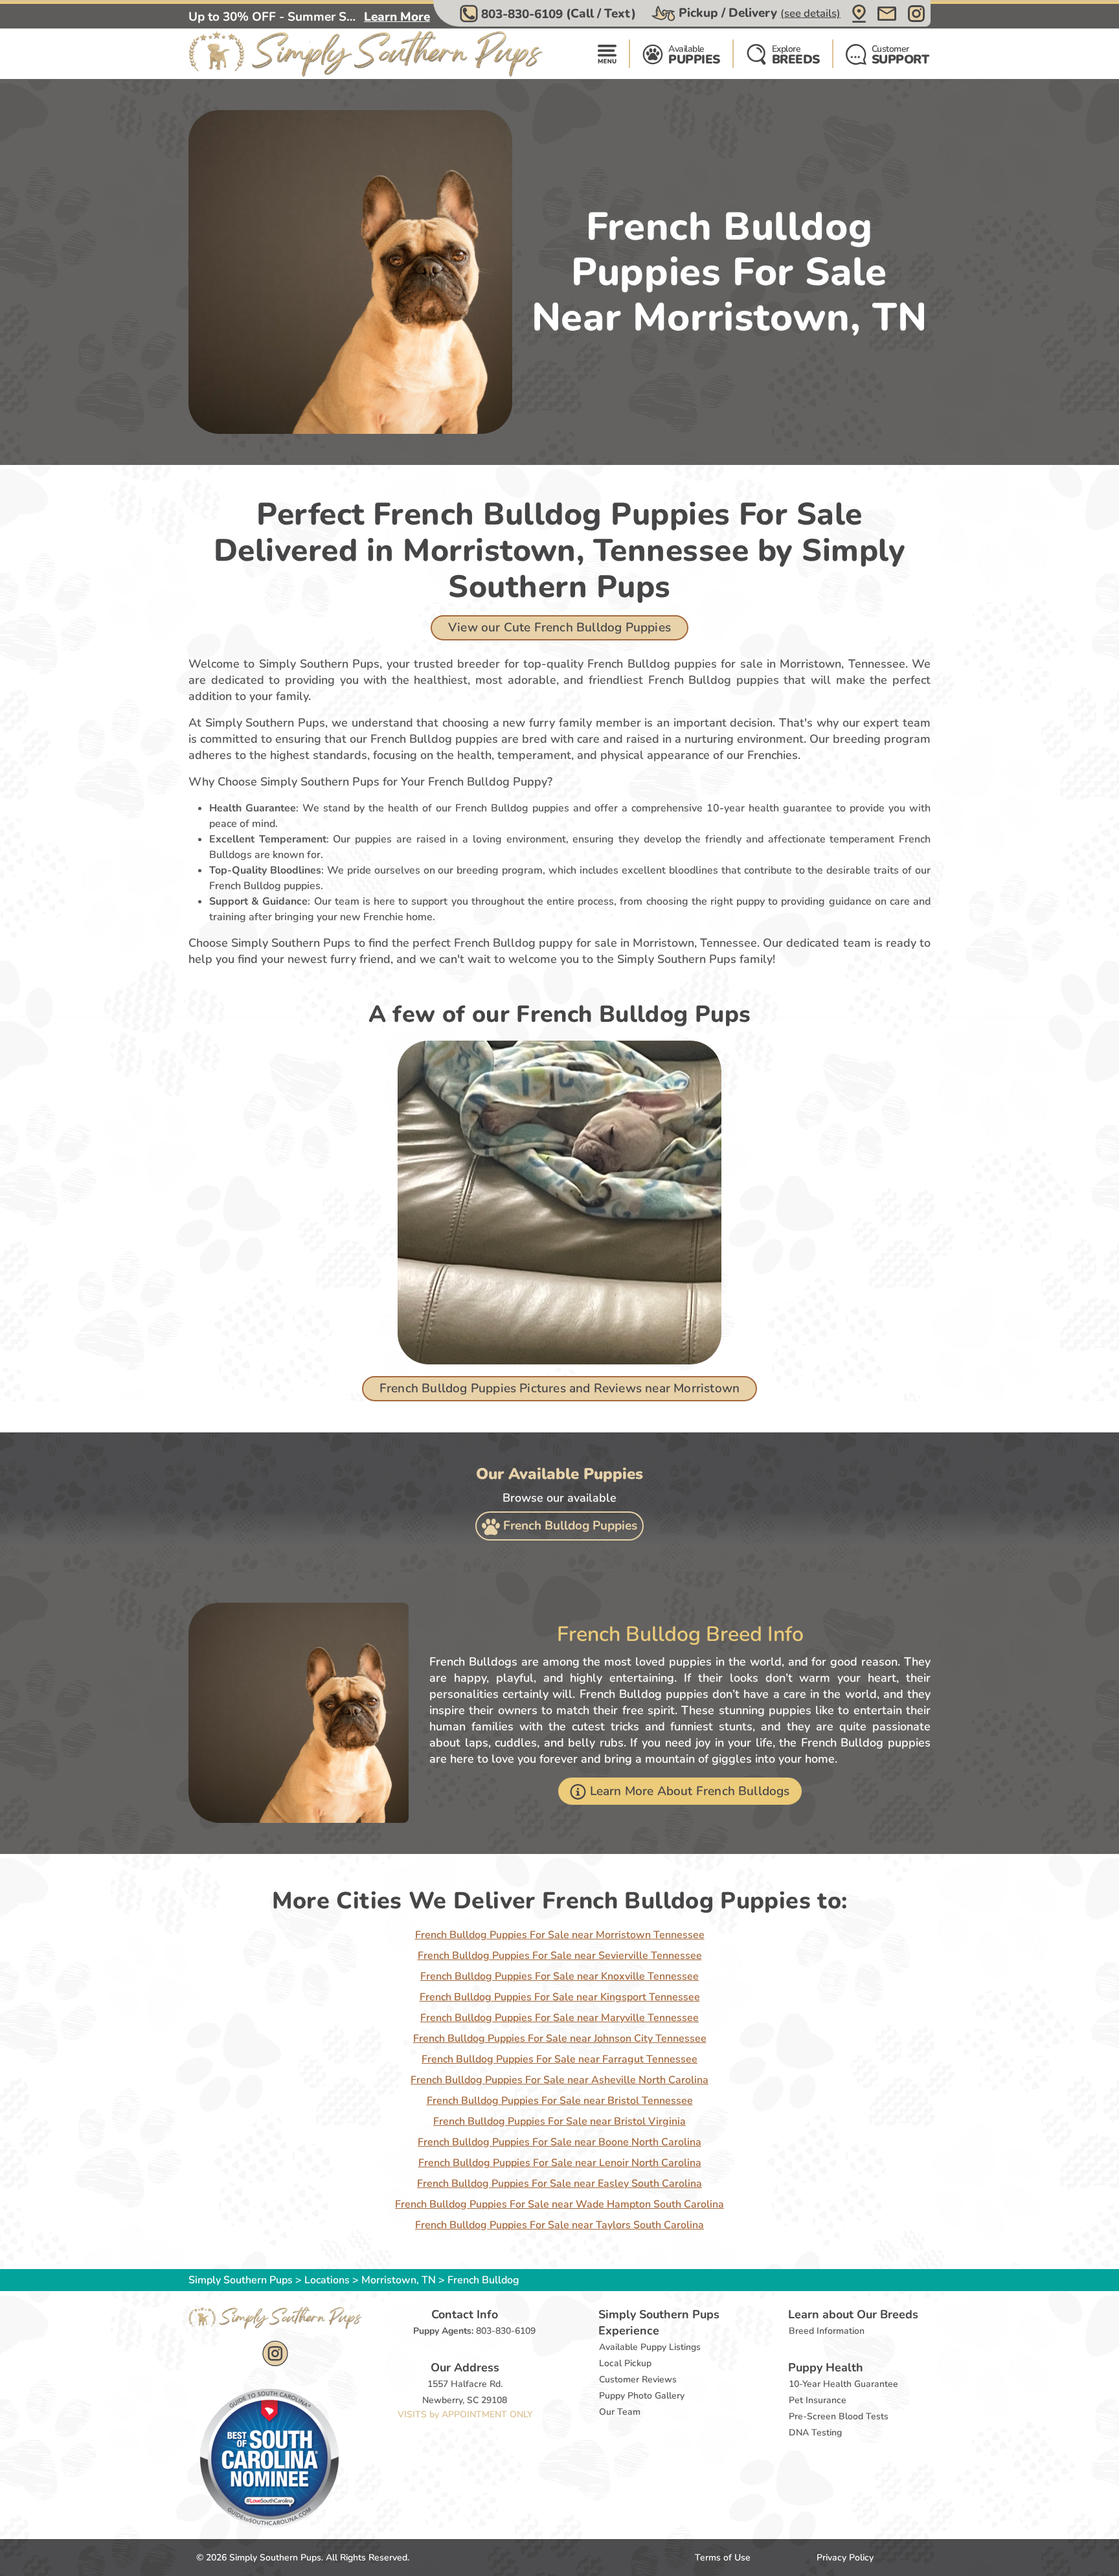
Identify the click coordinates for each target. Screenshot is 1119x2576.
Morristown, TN (400, 2280)
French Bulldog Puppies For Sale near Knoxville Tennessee (559, 1976)
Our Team (620, 2412)
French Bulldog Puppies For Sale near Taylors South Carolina (559, 2225)
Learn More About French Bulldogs (690, 1791)
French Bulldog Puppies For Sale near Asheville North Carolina (559, 2080)
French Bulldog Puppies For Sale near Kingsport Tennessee (560, 1997)
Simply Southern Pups (241, 2280)
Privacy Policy (845, 2558)
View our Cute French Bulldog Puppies (559, 627)
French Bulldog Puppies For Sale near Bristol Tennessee (560, 2101)
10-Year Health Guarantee (843, 2384)
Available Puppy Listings (650, 2347)
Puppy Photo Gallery (642, 2396)
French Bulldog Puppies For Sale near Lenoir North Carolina (560, 2163)
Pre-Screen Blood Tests (839, 2416)
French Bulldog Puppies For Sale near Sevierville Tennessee (560, 1956)
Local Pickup (625, 2363)
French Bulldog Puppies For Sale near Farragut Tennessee (559, 2059)
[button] (549, 14)
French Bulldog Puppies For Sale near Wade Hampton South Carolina (559, 2204)
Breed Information (827, 2331)
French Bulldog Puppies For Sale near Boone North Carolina (559, 2142)
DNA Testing (815, 2433)
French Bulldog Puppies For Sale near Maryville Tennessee (559, 2018)
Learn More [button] (397, 17)
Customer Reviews (638, 2379)
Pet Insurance (818, 2400)
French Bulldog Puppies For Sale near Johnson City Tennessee (560, 2039)
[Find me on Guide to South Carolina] (269, 2457)
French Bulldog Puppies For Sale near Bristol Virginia (559, 2121)
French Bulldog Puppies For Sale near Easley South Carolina (559, 2184)
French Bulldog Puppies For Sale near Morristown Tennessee (560, 1935)
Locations (327, 2280)
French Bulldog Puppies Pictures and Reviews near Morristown (559, 1388)
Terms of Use (723, 2558)
